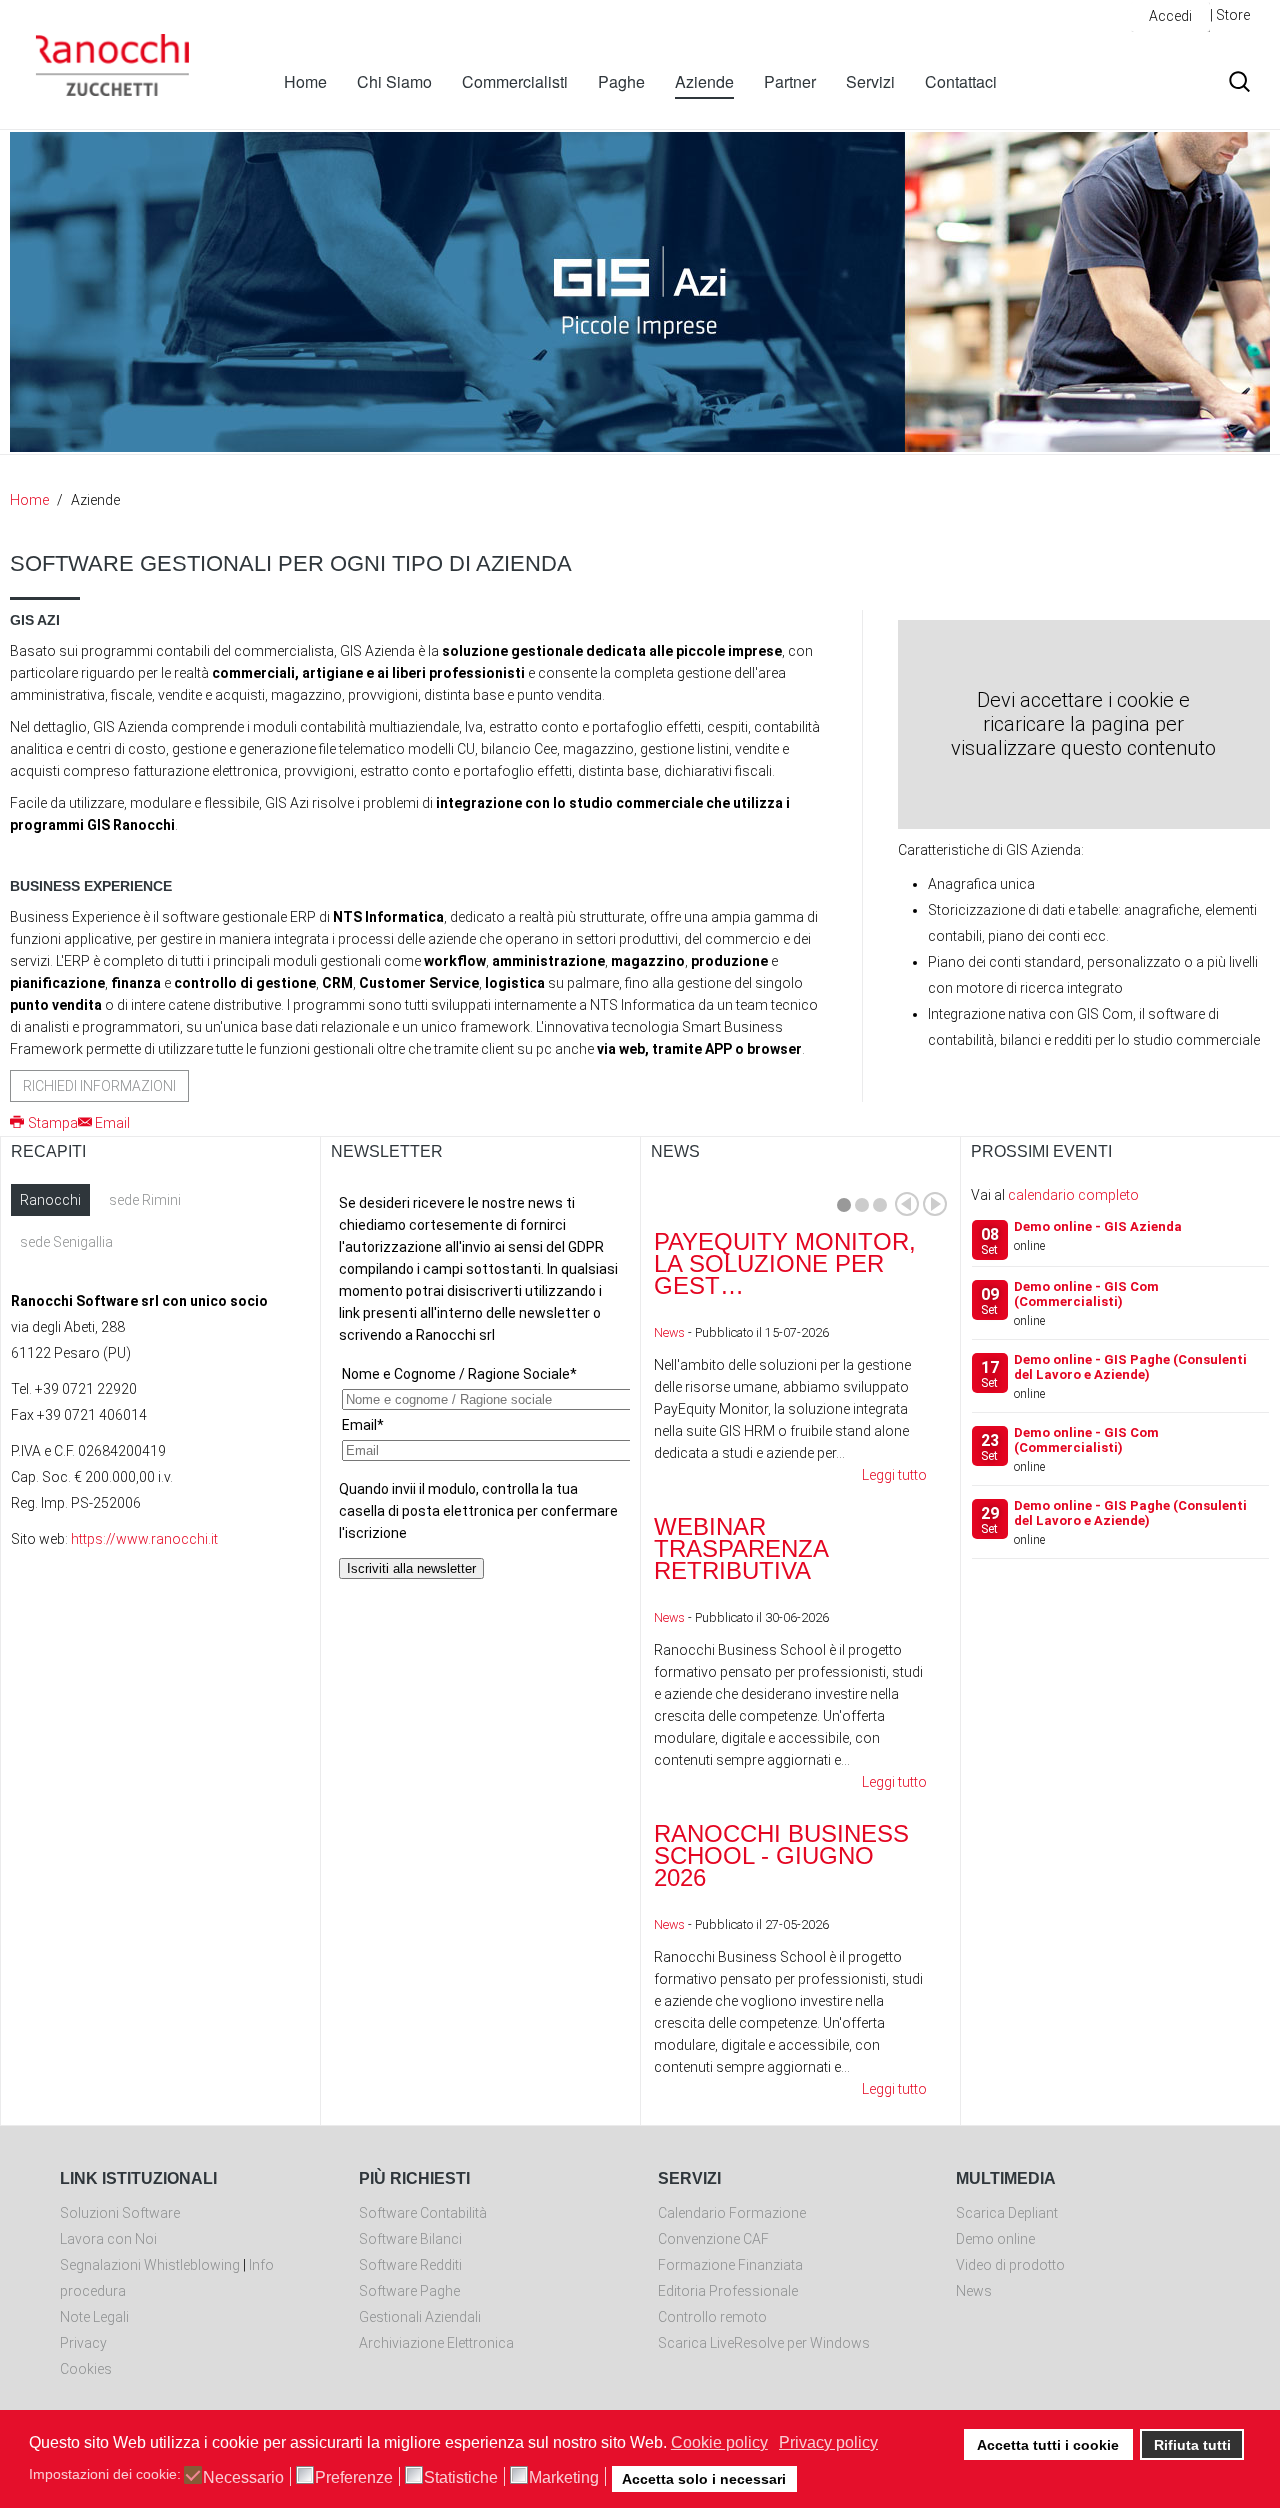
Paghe (621, 81)
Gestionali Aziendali (420, 2317)
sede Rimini (145, 1200)
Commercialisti (515, 81)
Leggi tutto (894, 1475)
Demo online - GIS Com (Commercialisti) (1086, 1294)
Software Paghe (409, 2291)
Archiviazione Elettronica (436, 2343)
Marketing (564, 2478)
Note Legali (94, 2317)
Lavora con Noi (108, 2239)
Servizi (870, 81)
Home (305, 81)
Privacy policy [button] (828, 2442)
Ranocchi (50, 1200)
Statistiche (461, 2478)
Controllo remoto (712, 2317)
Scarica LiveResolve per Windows (764, 2343)
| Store (1230, 15)
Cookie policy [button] (719, 2442)
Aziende (704, 81)
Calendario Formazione (732, 2213)
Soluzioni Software (120, 2213)
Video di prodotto (1010, 2265)
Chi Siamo (394, 81)
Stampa (53, 1123)
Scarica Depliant (1007, 2213)
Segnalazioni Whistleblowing (150, 2265)
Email (112, 1123)
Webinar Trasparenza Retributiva (741, 1548)
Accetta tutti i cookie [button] (1048, 2445)
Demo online (995, 2239)
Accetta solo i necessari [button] (704, 2479)
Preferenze (354, 2478)
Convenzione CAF (713, 2239)
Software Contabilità (423, 2213)
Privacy (83, 2343)
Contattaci (961, 81)
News (669, 1332)
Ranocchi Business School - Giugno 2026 (781, 1855)
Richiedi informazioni (99, 1086)
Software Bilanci (410, 2239)
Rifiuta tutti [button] (1192, 2445)
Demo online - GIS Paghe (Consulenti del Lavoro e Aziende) (1130, 1367)
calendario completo (1073, 1195)
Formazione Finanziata (730, 2265)
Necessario (243, 2478)
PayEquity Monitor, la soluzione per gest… (785, 1263)
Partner (790, 81)
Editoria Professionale (728, 2291)
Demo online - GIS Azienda (1098, 1226)
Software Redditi (410, 2265)
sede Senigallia (66, 1242)
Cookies (86, 2369)
